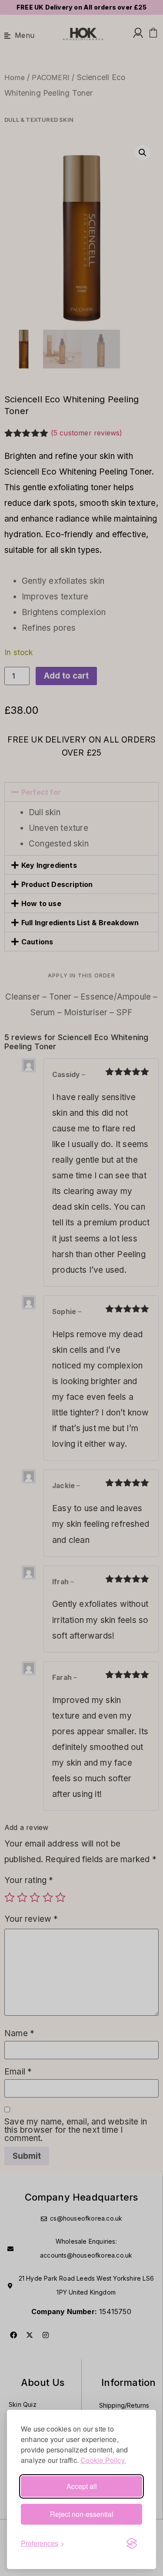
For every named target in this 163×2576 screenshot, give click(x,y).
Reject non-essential (82, 2514)
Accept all (82, 2486)
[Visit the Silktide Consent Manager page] (132, 2543)
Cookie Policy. (103, 2460)
